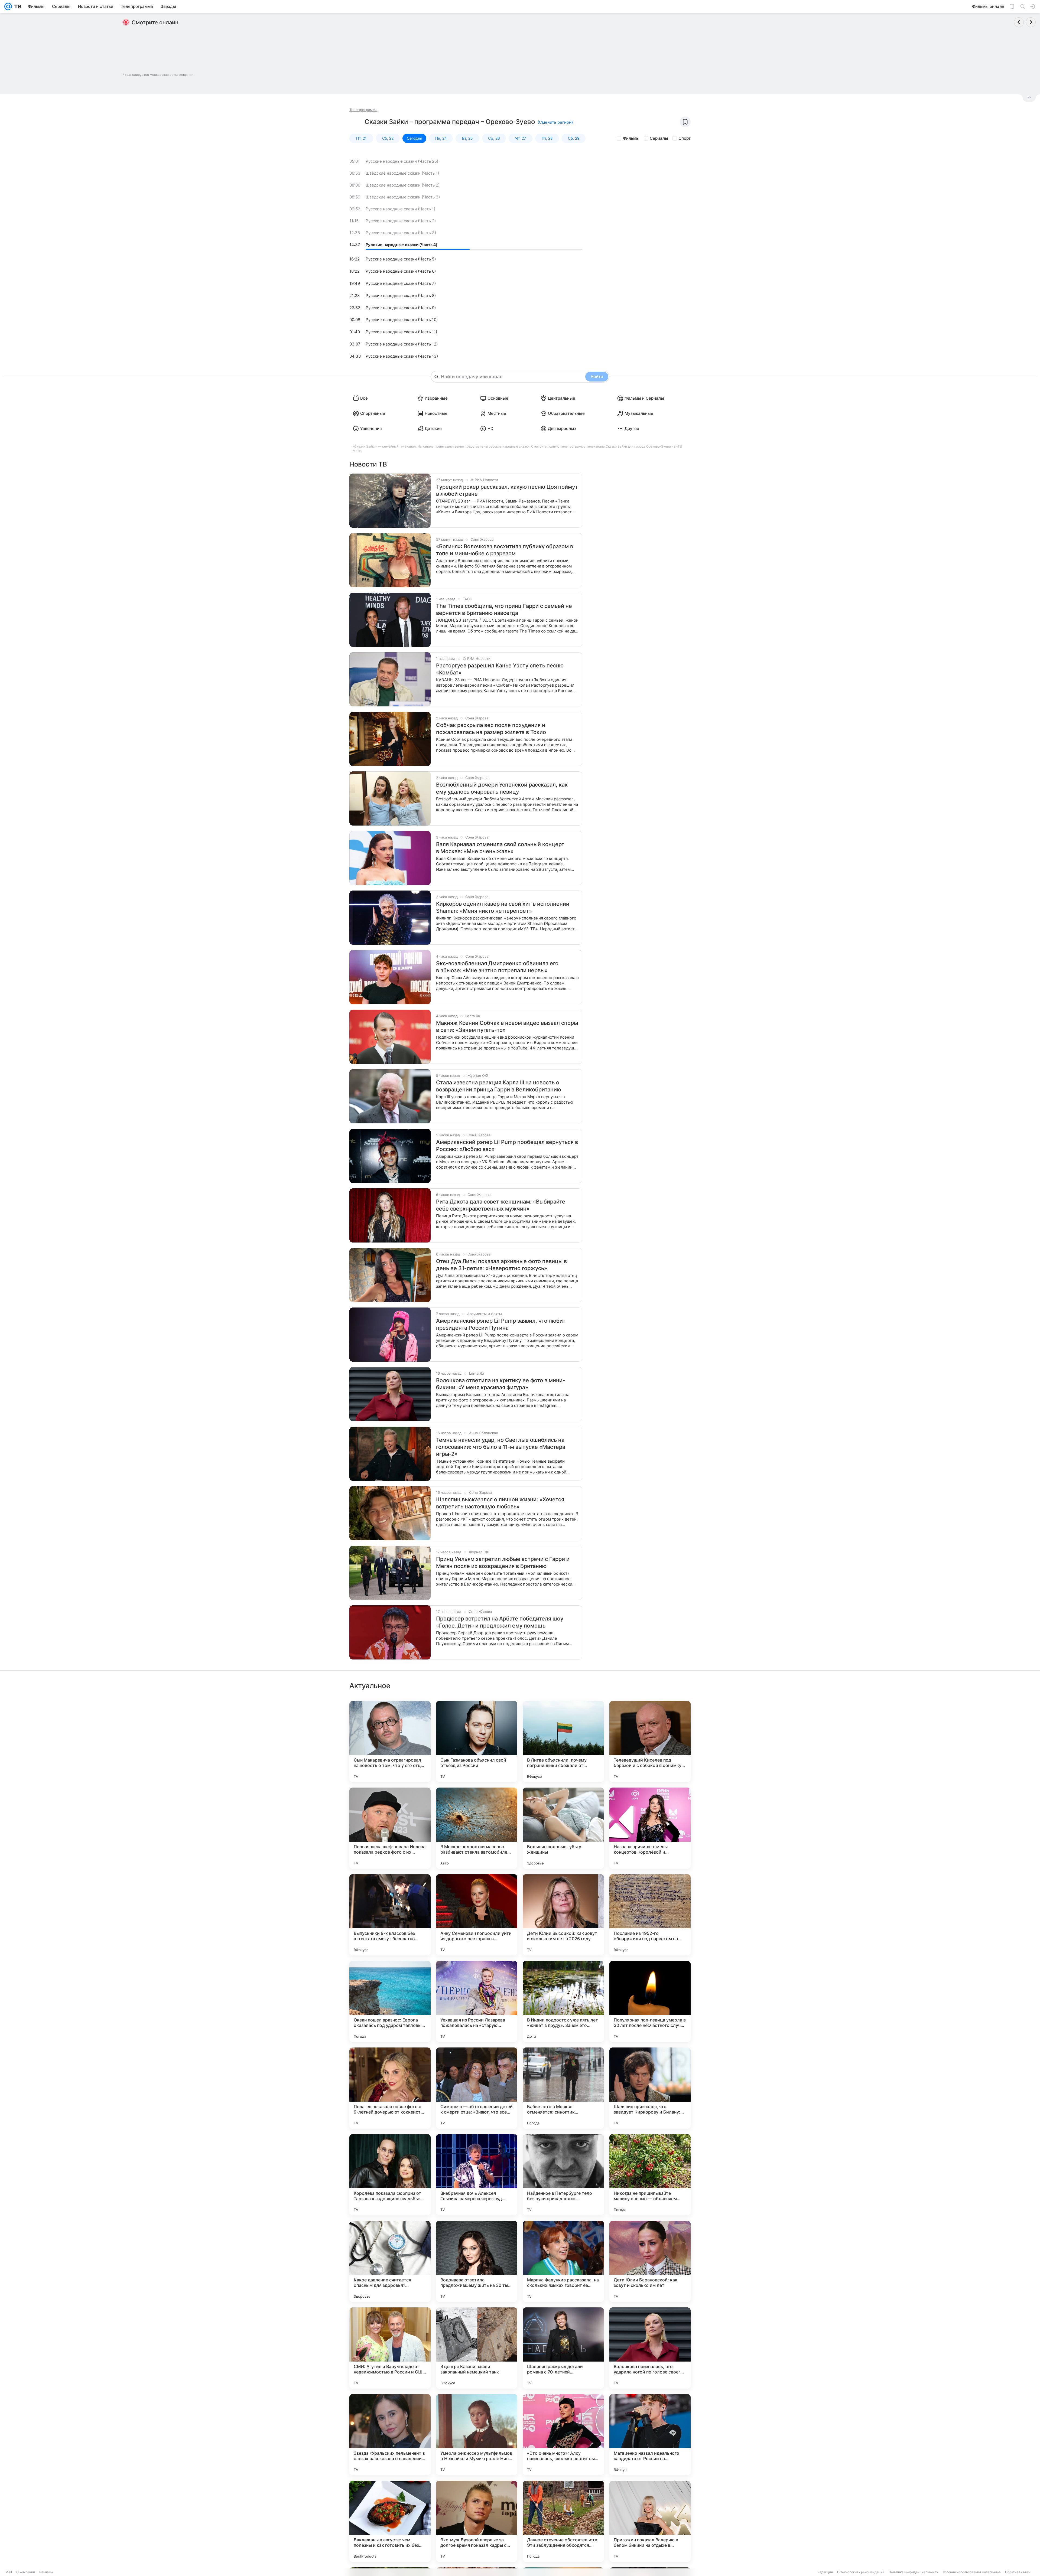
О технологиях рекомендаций (861, 2572)
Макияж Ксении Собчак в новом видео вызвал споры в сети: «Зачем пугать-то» (507, 1026)
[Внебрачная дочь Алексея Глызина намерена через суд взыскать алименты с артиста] (477, 2175)
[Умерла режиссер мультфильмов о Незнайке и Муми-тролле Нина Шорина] (477, 2435)
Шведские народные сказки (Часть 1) (402, 173)
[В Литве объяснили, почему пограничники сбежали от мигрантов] (563, 1742)
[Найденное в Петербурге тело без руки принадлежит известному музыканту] (563, 2175)
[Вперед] (1031, 22)
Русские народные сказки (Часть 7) (401, 283)
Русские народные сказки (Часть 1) (400, 209)
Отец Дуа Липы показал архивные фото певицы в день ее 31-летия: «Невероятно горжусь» (501, 1265)
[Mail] (8, 6)
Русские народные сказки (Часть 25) (402, 161)
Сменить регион (555, 122)
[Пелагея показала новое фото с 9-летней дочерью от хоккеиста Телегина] (390, 2088)
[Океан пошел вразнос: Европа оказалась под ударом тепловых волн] (390, 2001)
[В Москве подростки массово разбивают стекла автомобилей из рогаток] (477, 1828)
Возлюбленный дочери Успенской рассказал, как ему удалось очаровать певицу (502, 788)
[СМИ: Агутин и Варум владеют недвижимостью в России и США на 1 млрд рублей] (390, 2348)
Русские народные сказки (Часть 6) (401, 271)
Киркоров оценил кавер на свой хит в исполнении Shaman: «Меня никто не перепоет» (503, 907)
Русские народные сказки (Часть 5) (401, 259)
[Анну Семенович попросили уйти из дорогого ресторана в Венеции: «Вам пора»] (477, 1915)
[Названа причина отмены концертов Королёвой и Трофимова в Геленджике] (650, 1828)
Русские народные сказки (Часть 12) (402, 344)
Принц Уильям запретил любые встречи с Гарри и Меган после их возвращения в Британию (503, 1563)
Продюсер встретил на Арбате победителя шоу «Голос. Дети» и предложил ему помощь (500, 1622)
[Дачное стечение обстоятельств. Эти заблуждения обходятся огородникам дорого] (563, 2521)
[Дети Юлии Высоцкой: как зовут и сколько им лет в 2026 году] (563, 1915)
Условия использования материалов (972, 2572)
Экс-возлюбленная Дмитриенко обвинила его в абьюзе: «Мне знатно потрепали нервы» (497, 967)
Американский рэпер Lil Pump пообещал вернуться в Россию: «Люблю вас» (507, 1146)
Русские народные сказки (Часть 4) (401, 245)
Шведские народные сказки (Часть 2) (403, 185)
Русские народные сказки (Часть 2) (401, 221)
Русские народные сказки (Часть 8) (401, 296)
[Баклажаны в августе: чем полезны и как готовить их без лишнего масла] (390, 2521)
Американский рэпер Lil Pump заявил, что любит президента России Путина (501, 1324)
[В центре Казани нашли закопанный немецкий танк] (477, 2348)
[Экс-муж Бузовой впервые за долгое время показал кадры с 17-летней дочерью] (477, 2521)
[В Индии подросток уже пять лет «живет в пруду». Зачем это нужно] (563, 2001)
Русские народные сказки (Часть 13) (402, 356)
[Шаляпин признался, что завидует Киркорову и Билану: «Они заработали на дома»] (650, 2088)
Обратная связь (1018, 2572)
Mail (9, 2572)
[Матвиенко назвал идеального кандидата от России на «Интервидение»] (650, 2435)
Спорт (685, 138)
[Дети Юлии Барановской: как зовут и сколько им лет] (650, 2261)
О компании (26, 2572)
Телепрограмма (363, 110)
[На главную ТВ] (17, 6)
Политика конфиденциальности (914, 2572)
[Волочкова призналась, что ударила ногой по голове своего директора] (650, 2348)
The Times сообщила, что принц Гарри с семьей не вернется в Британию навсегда (504, 609)
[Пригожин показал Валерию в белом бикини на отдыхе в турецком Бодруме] (650, 2521)
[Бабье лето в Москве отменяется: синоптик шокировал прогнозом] (563, 2088)
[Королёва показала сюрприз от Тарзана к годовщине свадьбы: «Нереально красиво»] (390, 2175)
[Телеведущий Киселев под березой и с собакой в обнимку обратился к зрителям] (650, 1742)
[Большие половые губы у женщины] (563, 1828)
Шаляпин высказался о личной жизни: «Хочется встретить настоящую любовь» (500, 1503)
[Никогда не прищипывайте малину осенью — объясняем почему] (650, 2175)
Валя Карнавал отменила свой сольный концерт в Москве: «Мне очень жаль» (500, 848)
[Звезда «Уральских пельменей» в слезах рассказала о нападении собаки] (390, 2435)
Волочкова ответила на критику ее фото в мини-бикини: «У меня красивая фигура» (500, 1384)
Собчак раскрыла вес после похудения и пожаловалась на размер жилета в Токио (491, 729)
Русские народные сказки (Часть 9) (401, 308)
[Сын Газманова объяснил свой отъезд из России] (477, 1742)
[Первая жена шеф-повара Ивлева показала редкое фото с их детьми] (390, 1828)
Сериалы (659, 138)
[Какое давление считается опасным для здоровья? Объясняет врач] (390, 2261)
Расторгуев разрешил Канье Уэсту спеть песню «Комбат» (500, 669)
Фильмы (631, 138)
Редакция (825, 2572)
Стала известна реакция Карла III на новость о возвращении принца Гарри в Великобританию (499, 1086)
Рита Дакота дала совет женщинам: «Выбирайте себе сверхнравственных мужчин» (501, 1205)
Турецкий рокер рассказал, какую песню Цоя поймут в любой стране (507, 490)
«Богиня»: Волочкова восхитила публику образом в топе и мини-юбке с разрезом (505, 550)
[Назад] (1019, 22)
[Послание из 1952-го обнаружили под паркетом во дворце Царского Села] (650, 1915)
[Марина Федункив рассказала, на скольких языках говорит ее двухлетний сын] (563, 2261)
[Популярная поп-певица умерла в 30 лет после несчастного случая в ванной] (650, 2001)
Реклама (46, 2572)
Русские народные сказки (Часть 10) (402, 320)
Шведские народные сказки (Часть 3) (403, 197)
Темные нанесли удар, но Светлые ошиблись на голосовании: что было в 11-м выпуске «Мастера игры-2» (501, 1447)
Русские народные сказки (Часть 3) (401, 233)
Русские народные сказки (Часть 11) (401, 332)
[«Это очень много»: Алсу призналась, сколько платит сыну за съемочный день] (563, 2435)
